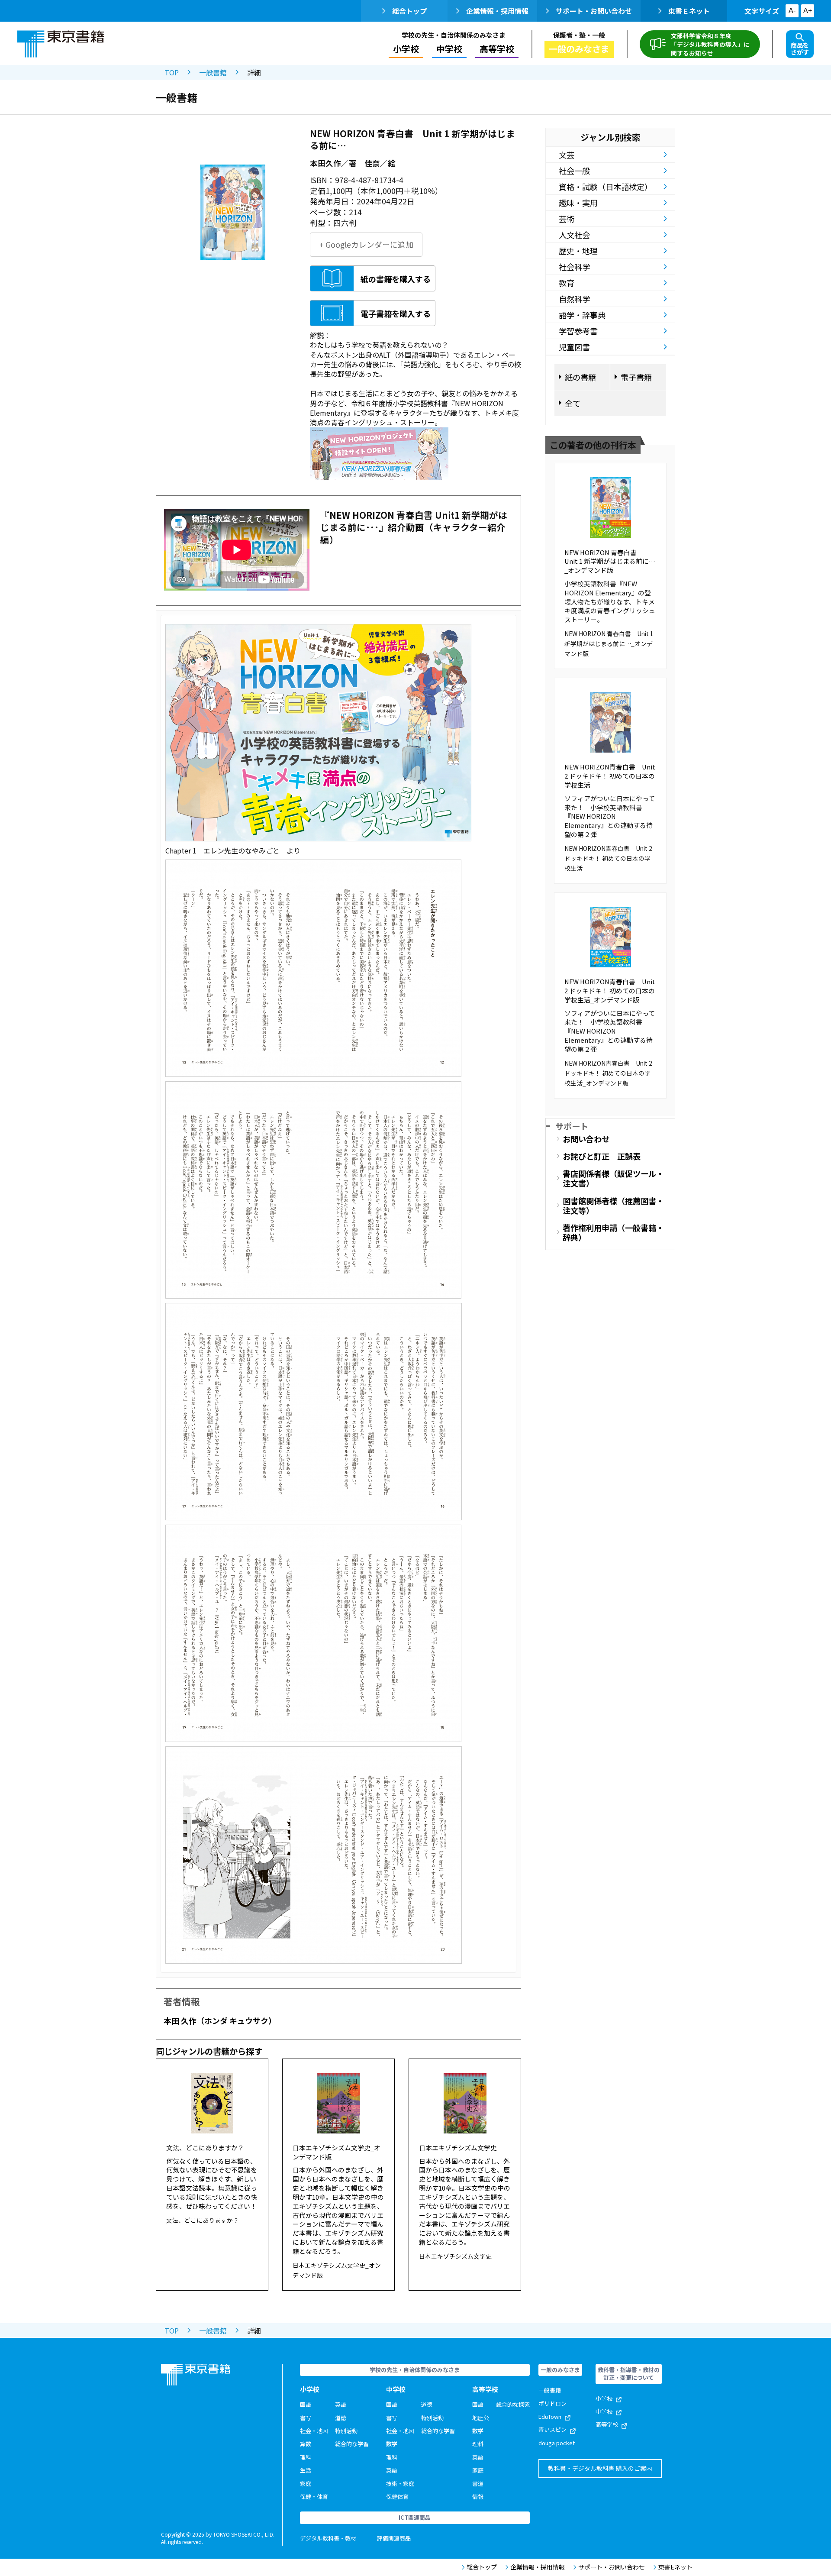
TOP (172, 72)
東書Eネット (675, 2567)
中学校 (604, 2411)
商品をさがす (800, 48)
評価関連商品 (394, 2538)
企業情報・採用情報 (497, 11)
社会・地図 (314, 2431)
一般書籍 (213, 72)
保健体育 (397, 2497)
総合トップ (409, 11)
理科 (306, 2457)
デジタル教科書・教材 (328, 2538)
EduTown (550, 2416)
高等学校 (607, 2424)
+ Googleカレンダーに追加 (366, 244)
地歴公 (481, 2418)
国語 (306, 2404)
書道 (478, 2484)
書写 (306, 2418)
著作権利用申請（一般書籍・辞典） (613, 1232)
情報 (478, 2497)
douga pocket (557, 2443)
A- (792, 11)
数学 (392, 2444)
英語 (341, 2404)
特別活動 (346, 2431)
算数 (306, 2444)
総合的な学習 (352, 2444)
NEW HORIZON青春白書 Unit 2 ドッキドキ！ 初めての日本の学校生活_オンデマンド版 (610, 991)
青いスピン (552, 2429)
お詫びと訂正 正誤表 (602, 1156)
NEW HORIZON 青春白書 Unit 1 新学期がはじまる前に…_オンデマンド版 (610, 561)
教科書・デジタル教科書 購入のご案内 (600, 2468)
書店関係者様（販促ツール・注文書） (613, 1178)
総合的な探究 (513, 2404)
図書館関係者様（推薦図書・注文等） (613, 1206)
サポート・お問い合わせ (594, 11)
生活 (306, 2470)
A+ (808, 11)
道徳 (341, 2418)
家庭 (306, 2484)
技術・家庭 (400, 2484)
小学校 (604, 2398)
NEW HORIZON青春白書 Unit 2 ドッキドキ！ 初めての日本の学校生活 (610, 776)
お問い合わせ (586, 1139)
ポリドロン (552, 2403)
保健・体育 (314, 2497)
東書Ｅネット (689, 11)
